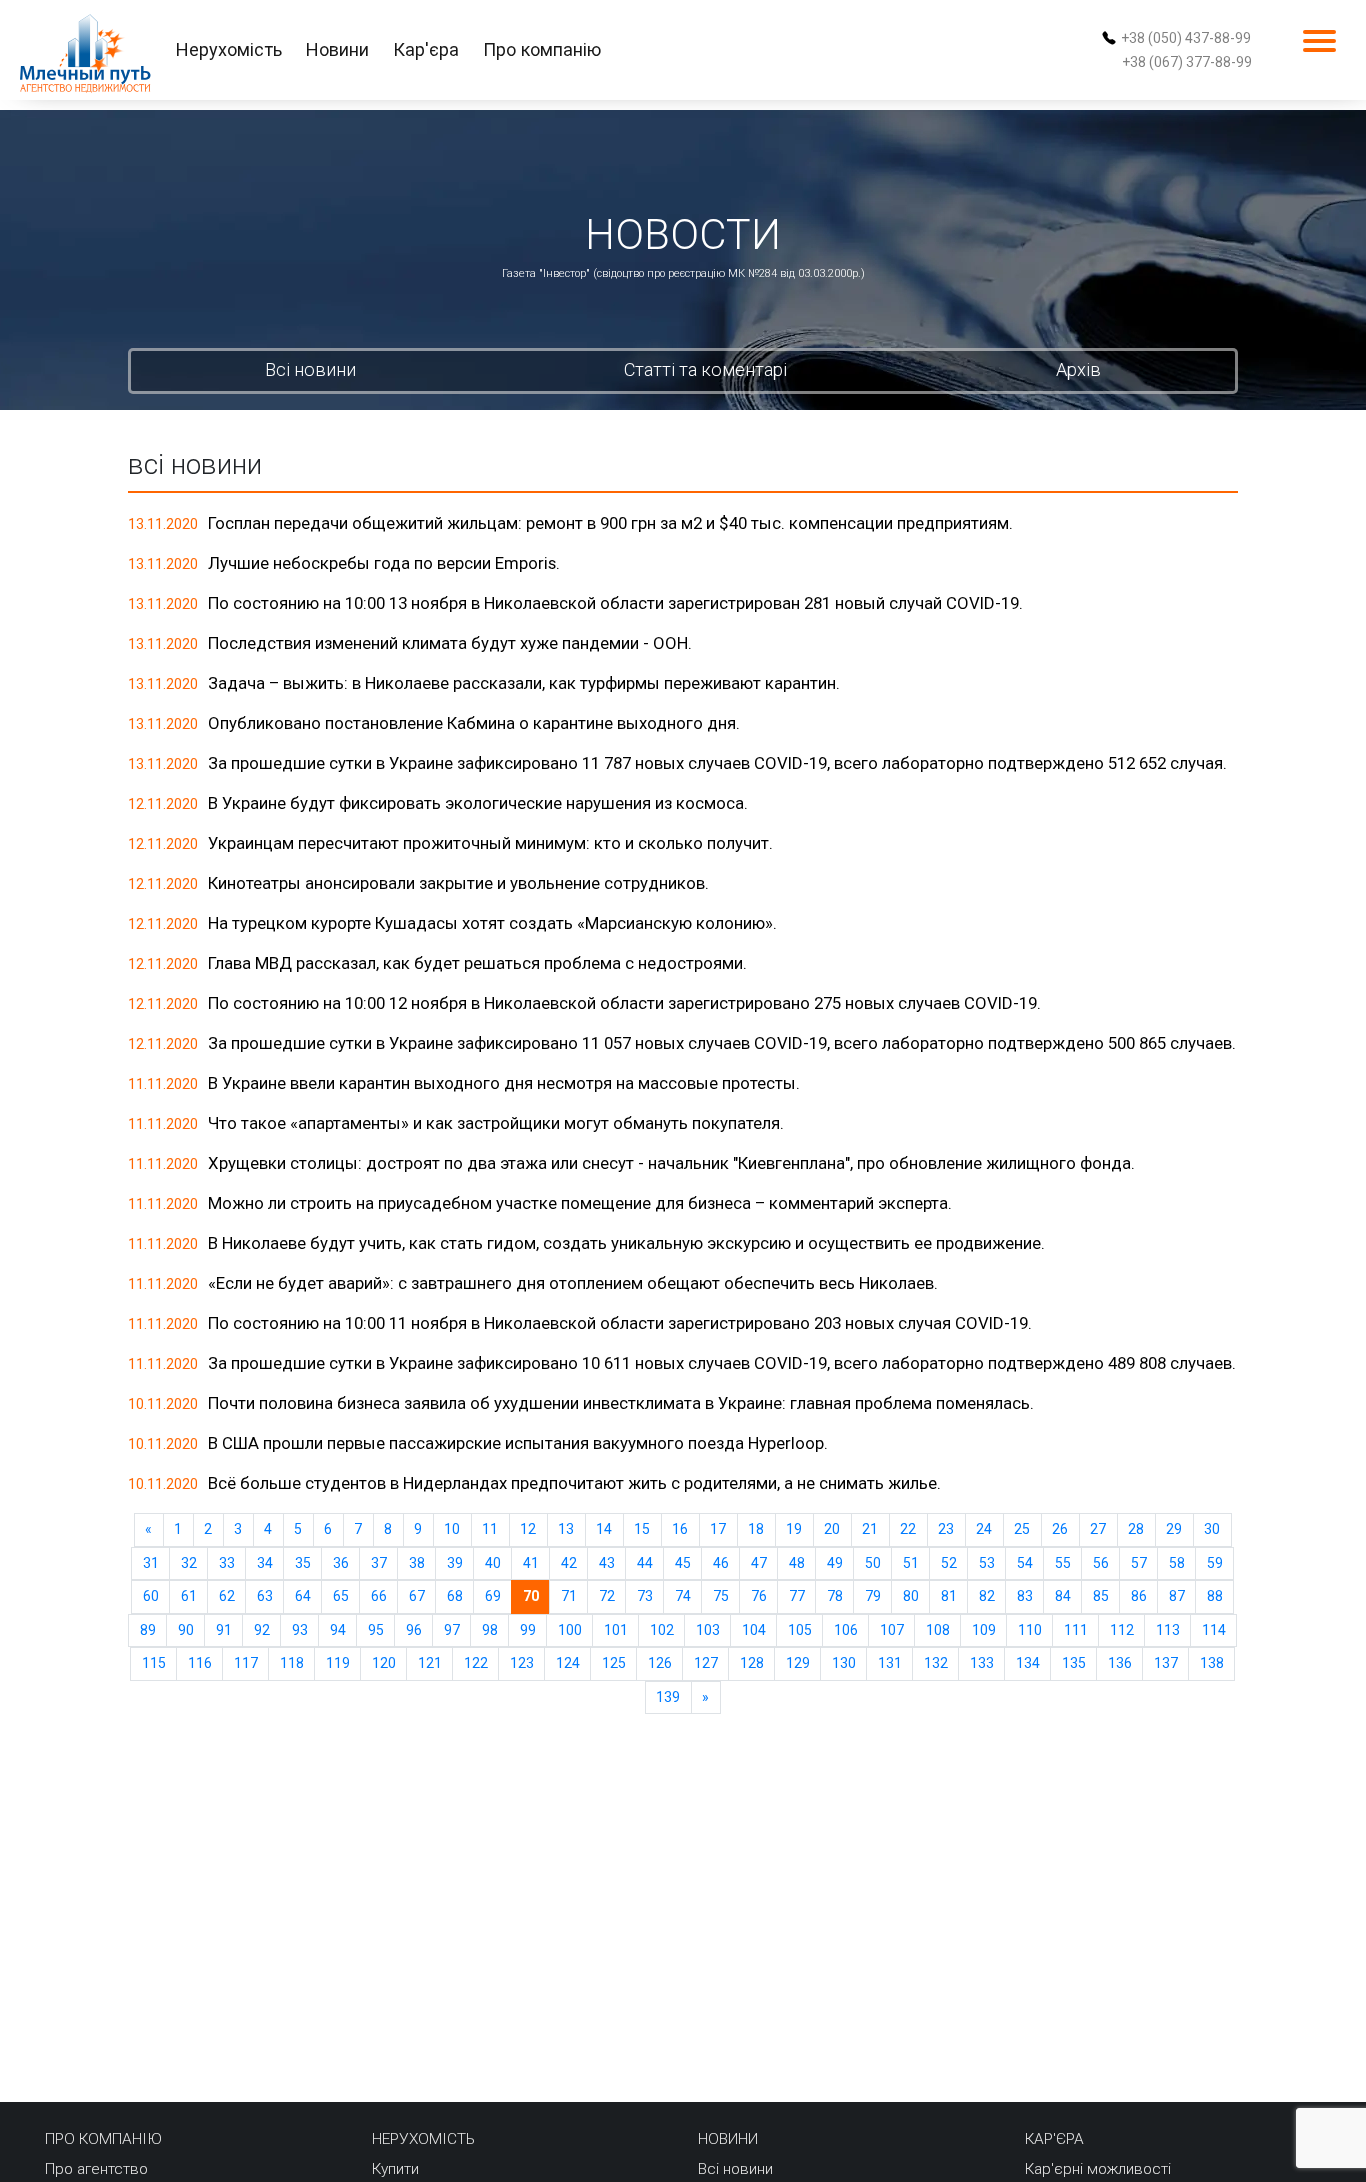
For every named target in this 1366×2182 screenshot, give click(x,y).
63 (265, 1596)
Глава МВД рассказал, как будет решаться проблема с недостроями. (477, 963)
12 (528, 1529)
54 (1025, 1563)
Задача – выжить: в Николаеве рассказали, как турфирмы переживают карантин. (524, 683)
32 (189, 1563)
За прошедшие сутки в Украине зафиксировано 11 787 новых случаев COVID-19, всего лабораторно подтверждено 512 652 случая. (717, 763)
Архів (1078, 369)
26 (1060, 1529)
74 (683, 1596)
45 (683, 1563)
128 (752, 1663)
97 (452, 1630)
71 (569, 1596)
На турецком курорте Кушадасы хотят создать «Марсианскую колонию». (492, 923)
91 (224, 1630)
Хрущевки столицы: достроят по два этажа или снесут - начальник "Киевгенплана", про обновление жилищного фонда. (671, 1163)
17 (718, 1529)
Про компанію (542, 49)
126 (660, 1663)
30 (1212, 1529)
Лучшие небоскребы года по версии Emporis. (384, 563)
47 (759, 1563)
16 (680, 1529)
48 (797, 1563)
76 (759, 1596)
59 (1215, 1563)
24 (984, 1529)
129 (798, 1663)
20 (832, 1529)
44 (645, 1563)
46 (721, 1563)
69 (493, 1596)
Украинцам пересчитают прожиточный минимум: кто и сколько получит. (490, 843)
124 (568, 1663)
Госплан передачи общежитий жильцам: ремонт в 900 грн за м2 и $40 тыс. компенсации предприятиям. (610, 523)
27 (1098, 1529)
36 (341, 1563)
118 (292, 1663)
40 (493, 1563)
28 (1136, 1529)
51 (911, 1563)
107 (892, 1630)
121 (430, 1663)
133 (982, 1663)
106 (846, 1630)
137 (1166, 1663)
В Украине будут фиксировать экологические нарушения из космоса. (478, 803)
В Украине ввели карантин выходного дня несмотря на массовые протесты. (504, 1083)
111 (1076, 1630)
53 (987, 1563)
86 (1139, 1596)
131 (890, 1663)
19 (794, 1529)
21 (870, 1529)
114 (1214, 1630)
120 (384, 1663)
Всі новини (310, 369)
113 (1168, 1630)
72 (607, 1596)
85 (1101, 1596)
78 (835, 1596)
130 (844, 1663)
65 (341, 1596)
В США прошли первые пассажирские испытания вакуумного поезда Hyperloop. (518, 1443)
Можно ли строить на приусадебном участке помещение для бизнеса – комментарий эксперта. (580, 1203)
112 (1122, 1630)
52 (949, 1563)
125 (614, 1663)
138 (1212, 1663)
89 (148, 1630)
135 (1074, 1663)
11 (490, 1529)
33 (227, 1563)
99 (528, 1630)
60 (151, 1596)
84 (1063, 1596)
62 (227, 1596)
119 (338, 1663)
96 (414, 1630)
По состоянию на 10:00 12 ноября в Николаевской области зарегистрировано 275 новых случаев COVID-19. (624, 1003)
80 (911, 1596)
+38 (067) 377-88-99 (1187, 62)
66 (379, 1596)
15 (642, 1529)
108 (938, 1630)
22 (908, 1529)
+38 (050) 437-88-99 (1186, 38)
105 (800, 1630)
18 (756, 1529)
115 (154, 1663)
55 (1063, 1563)
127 (706, 1663)
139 (668, 1697)
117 (246, 1663)
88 (1215, 1596)
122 (476, 1663)
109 (984, 1630)
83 (1025, 1596)
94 (338, 1630)
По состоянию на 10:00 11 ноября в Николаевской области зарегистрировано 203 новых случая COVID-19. (620, 1323)
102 (662, 1630)
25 (1022, 1529)
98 (490, 1630)
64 (303, 1596)
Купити (395, 2169)
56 (1101, 1563)
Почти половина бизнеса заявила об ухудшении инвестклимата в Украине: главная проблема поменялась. (621, 1403)
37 (379, 1563)
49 (835, 1563)
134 (1028, 1663)
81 (949, 1596)
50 (873, 1563)
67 (417, 1596)
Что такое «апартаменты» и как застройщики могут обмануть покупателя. (496, 1123)
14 (604, 1529)
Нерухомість (229, 49)
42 (569, 1563)
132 (936, 1663)
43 (607, 1563)
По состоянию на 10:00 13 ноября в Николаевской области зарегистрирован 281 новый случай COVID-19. (615, 603)
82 (987, 1596)
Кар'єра (426, 49)
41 (531, 1563)
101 (616, 1630)
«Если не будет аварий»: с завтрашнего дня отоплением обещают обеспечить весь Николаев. (573, 1283)
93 (300, 1630)
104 (754, 1630)
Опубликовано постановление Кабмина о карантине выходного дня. (474, 723)
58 (1177, 1563)
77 (797, 1596)
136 (1120, 1663)
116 (200, 1663)
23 (946, 1529)
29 (1174, 1529)
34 (265, 1563)
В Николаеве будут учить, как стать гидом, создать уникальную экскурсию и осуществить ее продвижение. (626, 1243)
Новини (337, 49)
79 (873, 1596)
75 (721, 1596)
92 (262, 1630)
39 (455, 1563)
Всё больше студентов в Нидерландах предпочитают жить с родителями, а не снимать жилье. (574, 1483)
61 (189, 1596)
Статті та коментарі (705, 369)
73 (645, 1596)
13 (566, 1529)
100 (570, 1630)
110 (1030, 1630)
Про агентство (96, 2169)
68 (455, 1596)
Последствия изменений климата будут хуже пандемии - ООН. (450, 643)
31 (151, 1563)
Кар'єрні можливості (1098, 2169)
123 (522, 1663)
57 (1139, 1563)
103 (708, 1630)
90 (186, 1630)
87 (1177, 1596)
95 (376, 1630)
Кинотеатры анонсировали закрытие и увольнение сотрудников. (458, 883)
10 (452, 1529)
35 (303, 1563)
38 (417, 1563)
